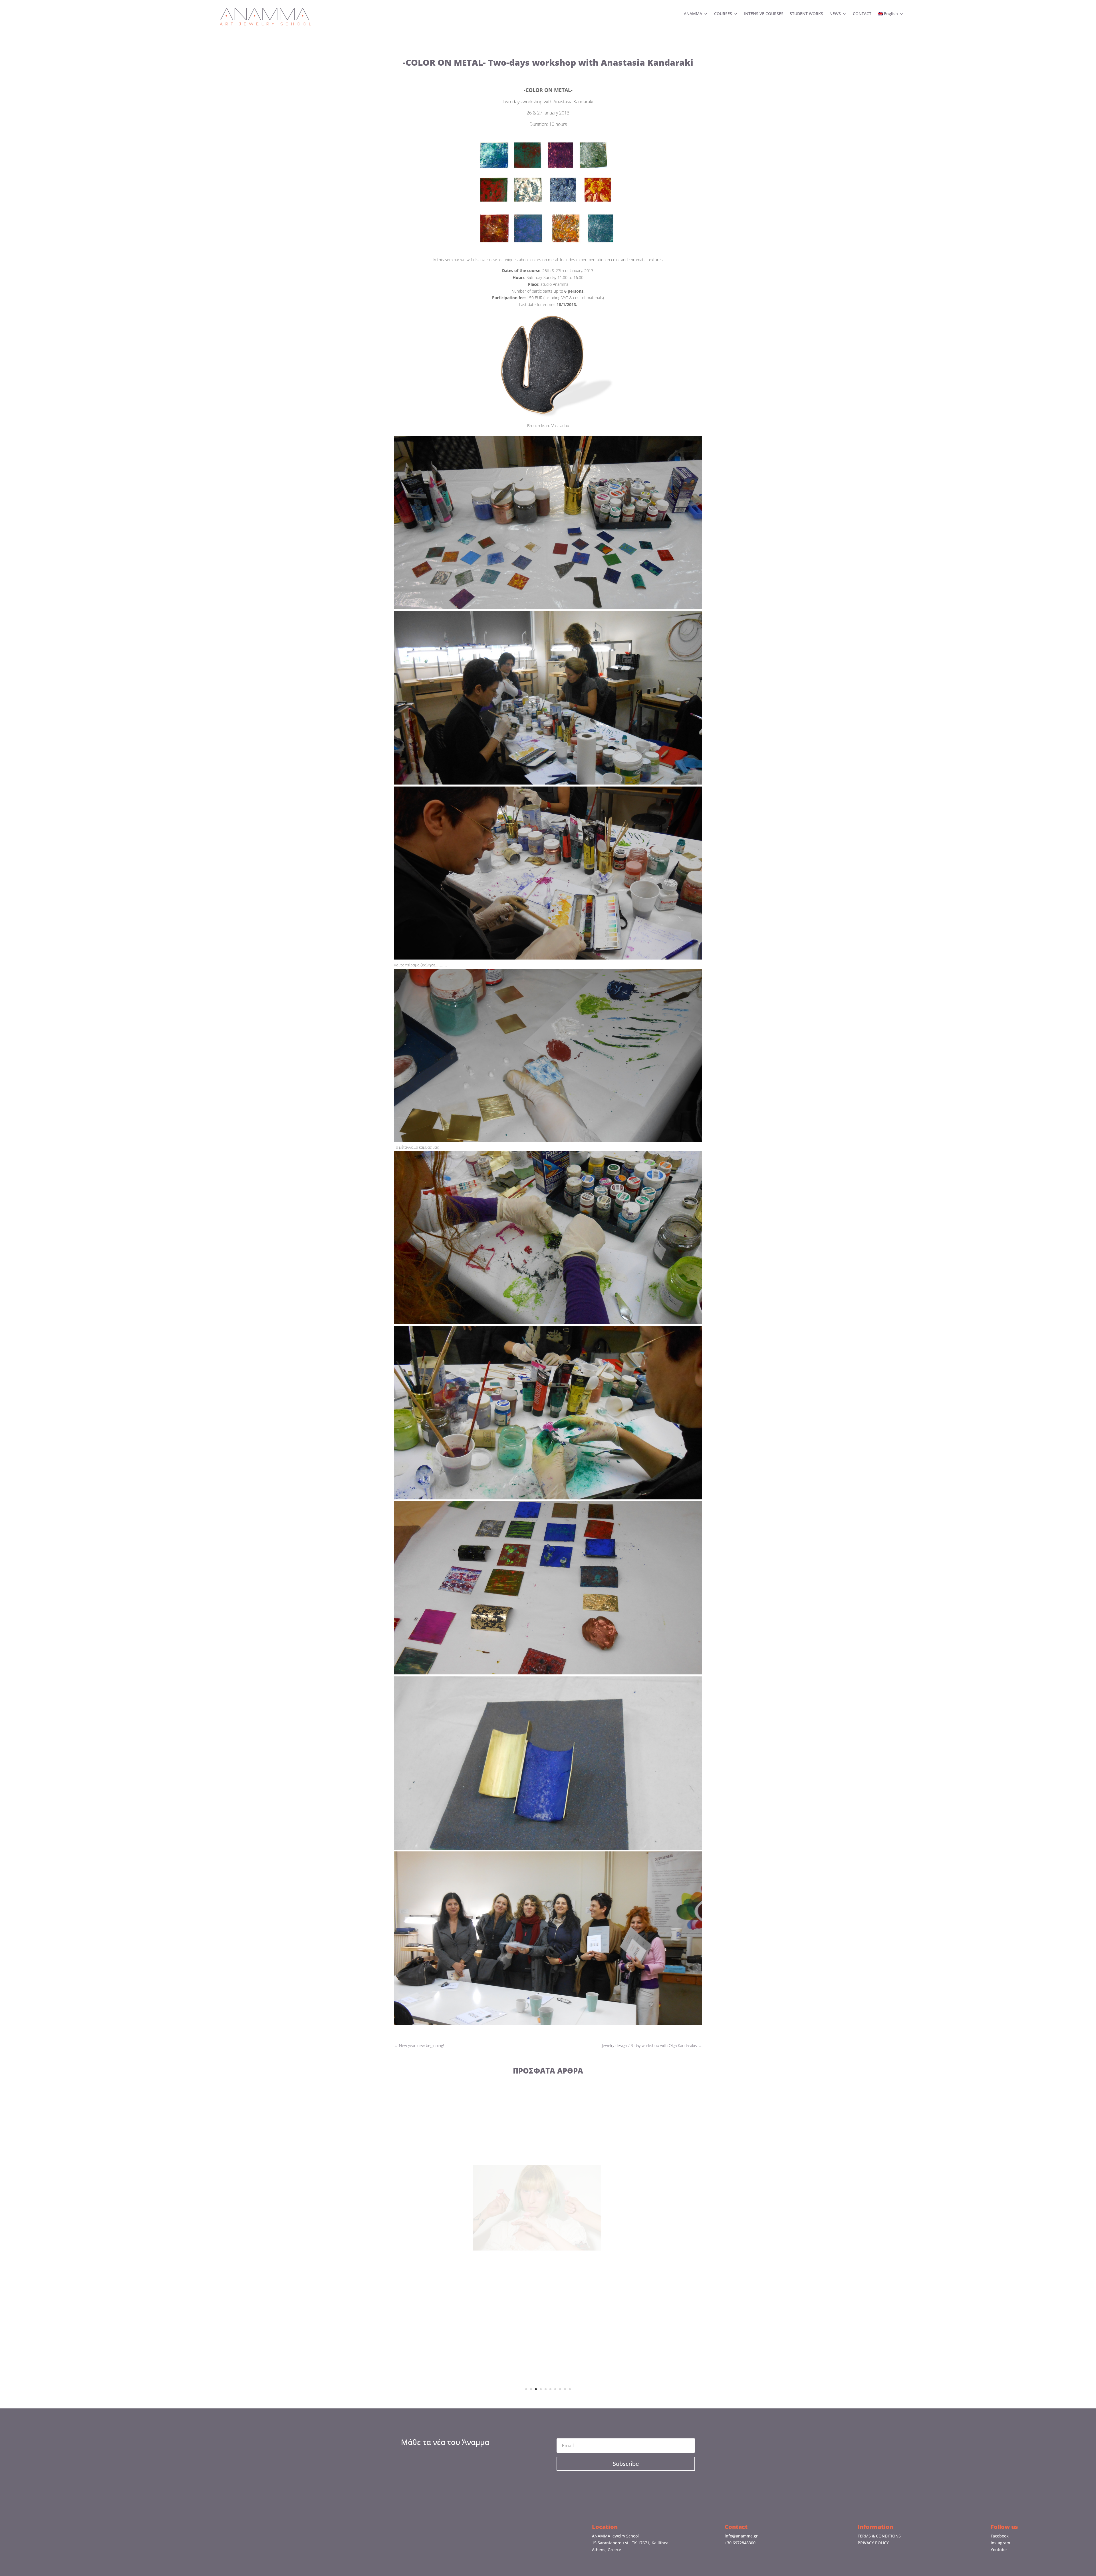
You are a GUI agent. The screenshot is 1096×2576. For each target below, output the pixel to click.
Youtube (999, 2550)
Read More (548, 2255)
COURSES (723, 14)
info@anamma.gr (741, 2536)
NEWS (835, 14)
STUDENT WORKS (806, 14)
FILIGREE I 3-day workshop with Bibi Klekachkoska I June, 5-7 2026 (548, 2211)
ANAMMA (693, 14)
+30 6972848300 (740, 2543)
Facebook (1000, 2536)
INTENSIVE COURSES (764, 14)
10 (570, 2389)
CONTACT (862, 14)
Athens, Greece (607, 2550)
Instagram (1000, 2543)
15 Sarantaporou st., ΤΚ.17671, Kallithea (630, 2543)
